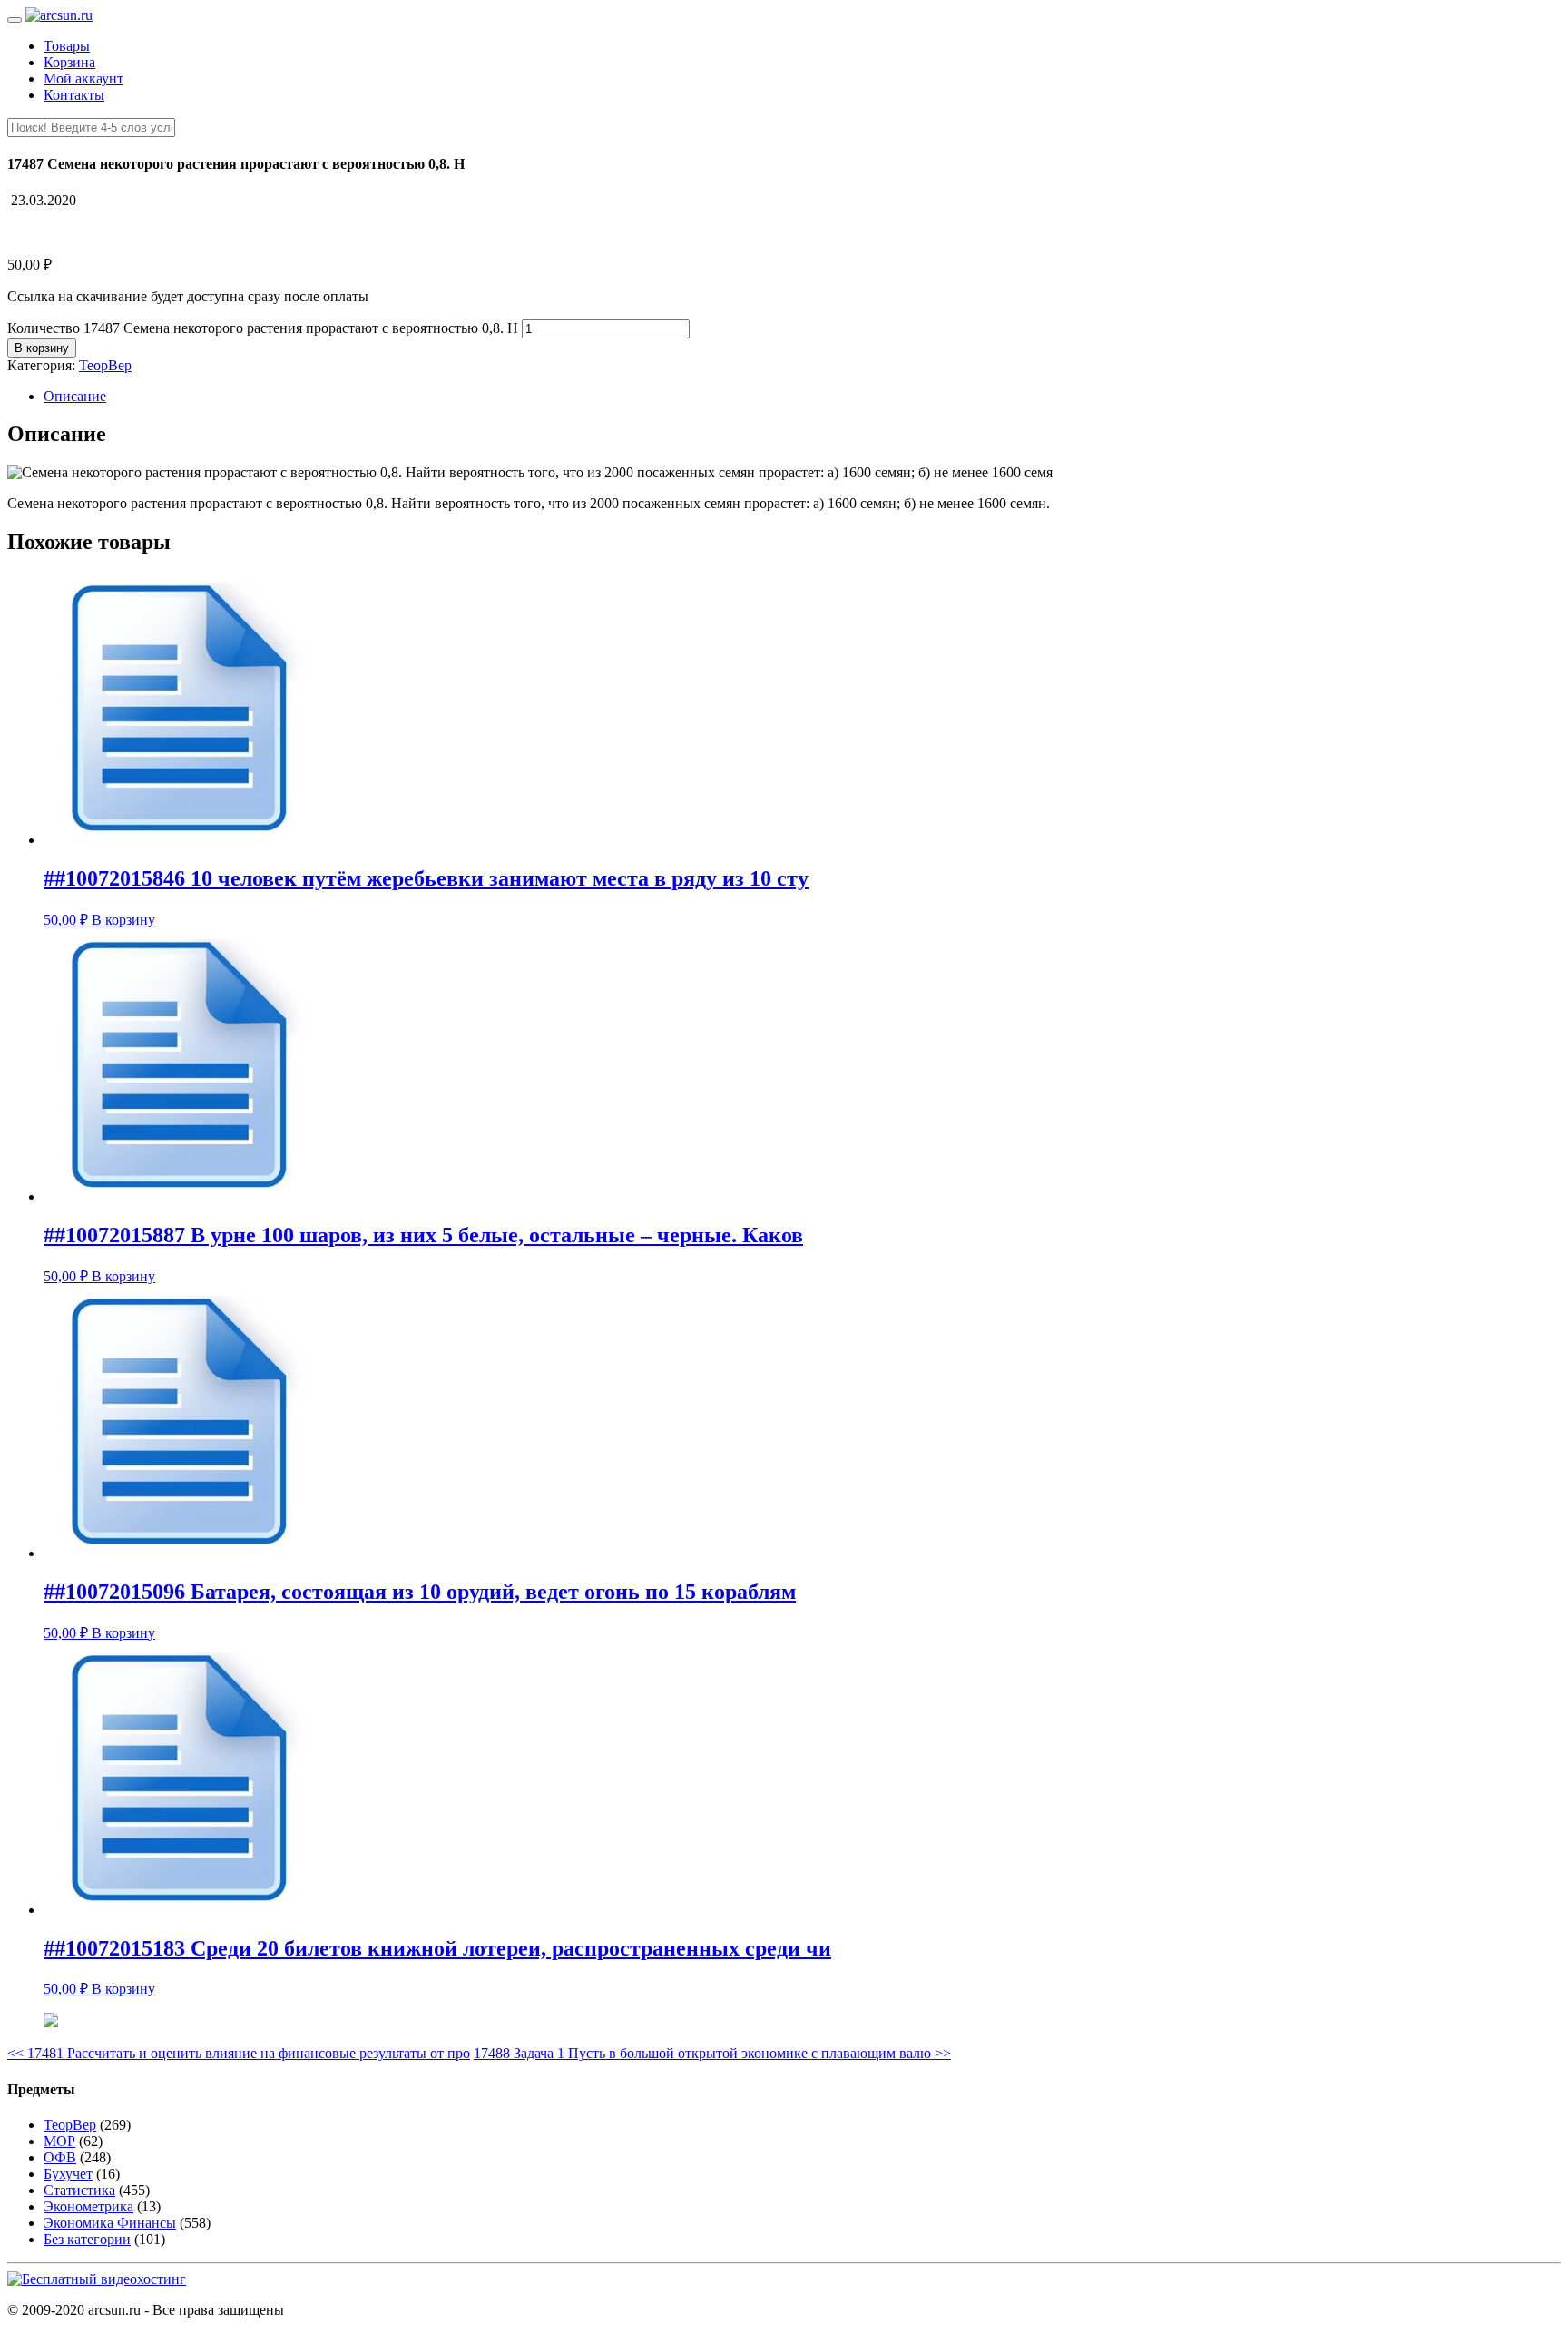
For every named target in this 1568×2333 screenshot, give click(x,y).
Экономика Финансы (110, 2223)
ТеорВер (105, 365)
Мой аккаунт (83, 78)
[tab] (802, 397)
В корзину (42, 348)
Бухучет (68, 2174)
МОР (59, 2141)
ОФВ (60, 2157)
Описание (75, 396)
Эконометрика (88, 2206)
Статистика (79, 2190)
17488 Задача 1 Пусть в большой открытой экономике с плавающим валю (712, 2053)
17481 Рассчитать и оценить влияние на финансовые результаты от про (239, 2053)
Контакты (74, 95)
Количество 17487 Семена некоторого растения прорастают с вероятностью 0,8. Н (263, 328)
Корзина (69, 62)
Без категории (87, 2239)
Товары (67, 46)
